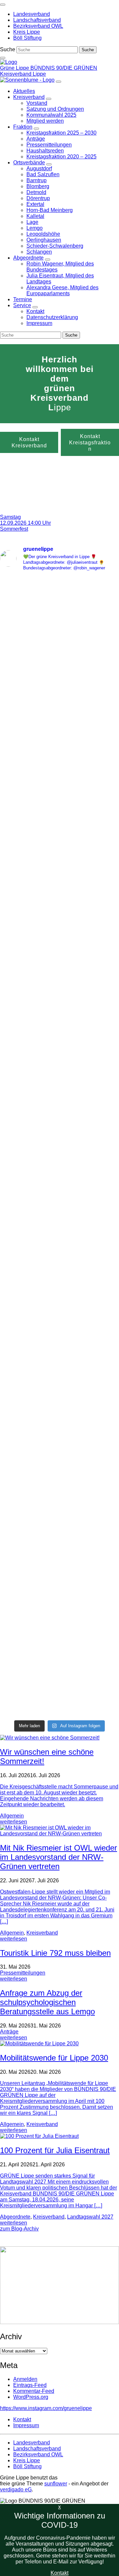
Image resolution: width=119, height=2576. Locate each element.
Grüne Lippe (15, 68)
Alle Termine (40, 501)
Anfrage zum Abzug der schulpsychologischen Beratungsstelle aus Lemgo (47, 2002)
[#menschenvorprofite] (59, 1614)
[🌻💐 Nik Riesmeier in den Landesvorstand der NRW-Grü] (59, 1207)
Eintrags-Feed (30, 2385)
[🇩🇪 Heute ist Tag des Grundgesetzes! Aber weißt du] (59, 1382)
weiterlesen (14, 1822)
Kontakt (59, 2573)
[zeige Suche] (3, 58)
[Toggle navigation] (3, 5)
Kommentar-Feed (34, 2391)
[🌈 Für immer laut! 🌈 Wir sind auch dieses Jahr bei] (59, 1011)
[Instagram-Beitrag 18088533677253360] (59, 1623)
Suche (8, 49)
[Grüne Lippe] (9, 62)
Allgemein (12, 1816)
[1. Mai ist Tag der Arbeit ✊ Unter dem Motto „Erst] (59, 1672)
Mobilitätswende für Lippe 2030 (54, 2058)
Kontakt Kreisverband (29, 442)
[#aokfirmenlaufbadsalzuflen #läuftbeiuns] (59, 1605)
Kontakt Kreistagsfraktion (90, 442)
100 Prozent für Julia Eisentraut (55, 2150)
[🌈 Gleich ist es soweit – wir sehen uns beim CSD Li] (59, 627)
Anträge (9, 2032)
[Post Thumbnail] (50, 1738)
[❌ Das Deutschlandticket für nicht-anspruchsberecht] (59, 923)
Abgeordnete (15, 2217)
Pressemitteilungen (23, 1973)
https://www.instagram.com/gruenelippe (46, 2408)
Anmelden (25, 2379)
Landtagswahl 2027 (90, 2217)
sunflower (56, 2484)
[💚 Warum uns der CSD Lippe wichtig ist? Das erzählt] (59, 721)
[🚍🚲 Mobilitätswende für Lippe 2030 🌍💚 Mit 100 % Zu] (59, 1504)
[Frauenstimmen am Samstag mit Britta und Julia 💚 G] (59, 824)
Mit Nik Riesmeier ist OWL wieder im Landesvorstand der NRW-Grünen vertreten (59, 1857)
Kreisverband (42, 1933)
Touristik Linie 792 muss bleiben (55, 1953)
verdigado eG (16, 2490)
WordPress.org (31, 2397)
